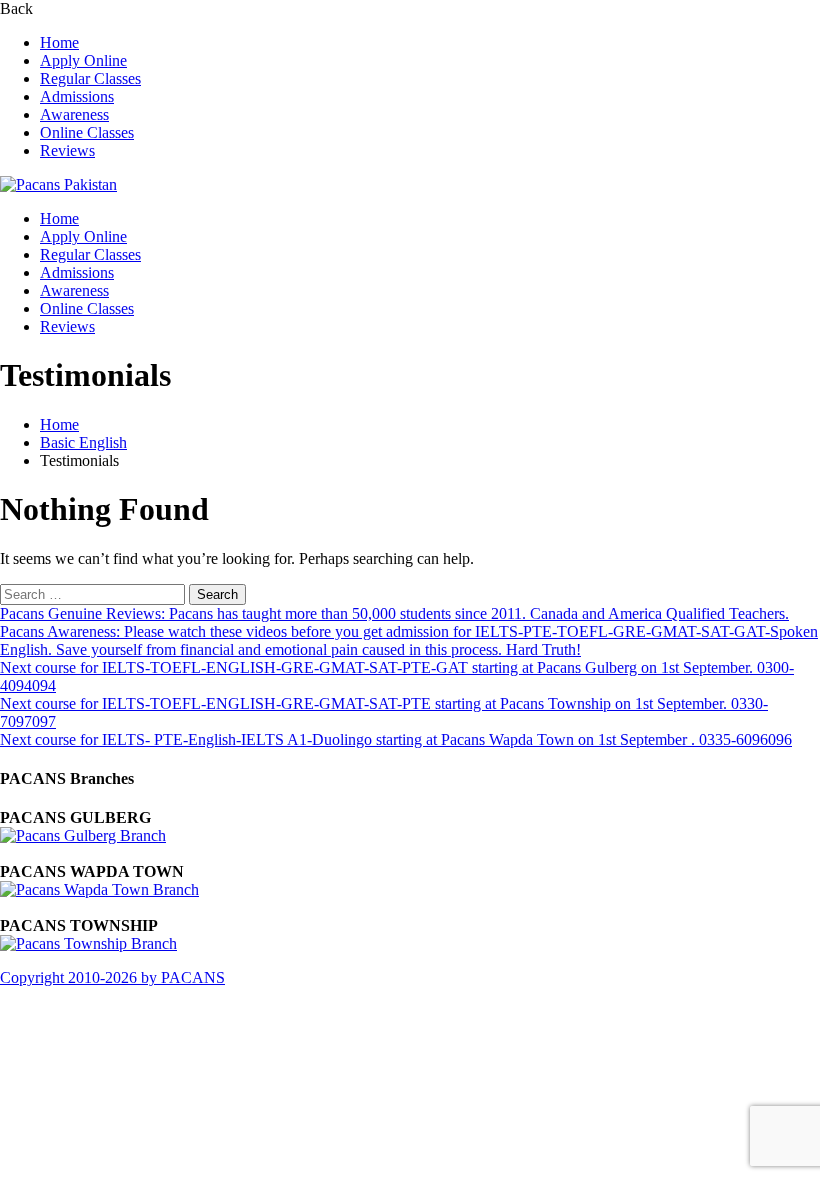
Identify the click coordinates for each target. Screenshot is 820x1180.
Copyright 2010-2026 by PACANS (112, 977)
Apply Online (83, 60)
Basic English (83, 442)
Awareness (74, 114)
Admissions (77, 96)
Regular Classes (90, 78)
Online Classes (87, 132)
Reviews (67, 150)
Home (59, 42)
